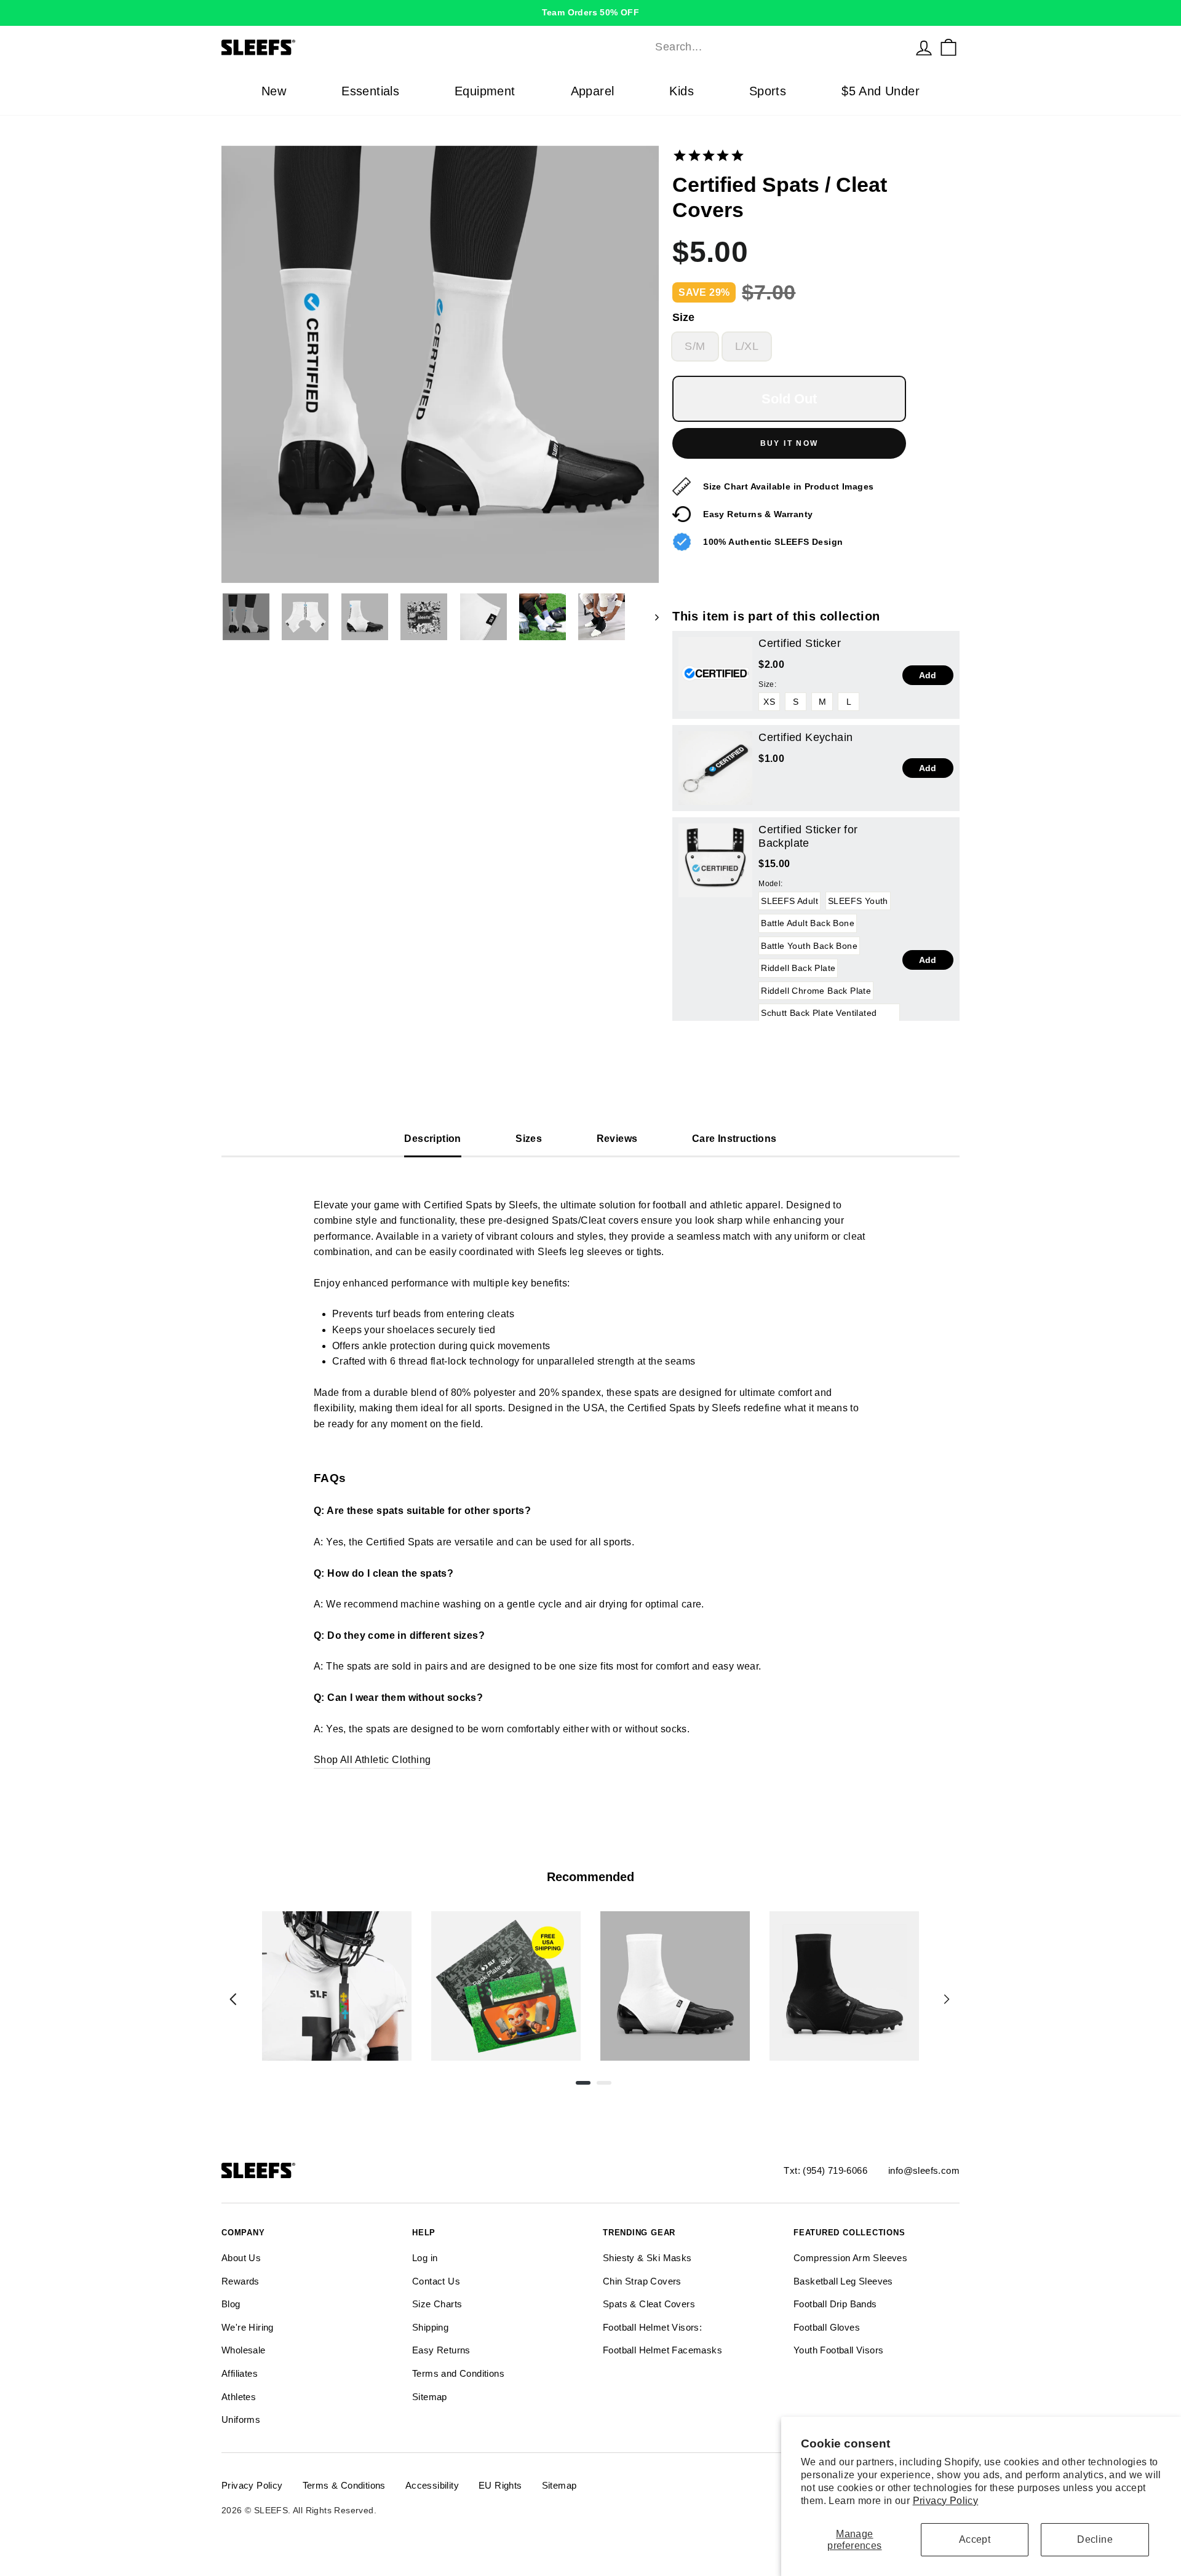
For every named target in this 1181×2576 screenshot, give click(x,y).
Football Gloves (827, 2327)
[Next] (947, 1999)
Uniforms (241, 2419)
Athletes (239, 2397)
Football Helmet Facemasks (662, 2350)
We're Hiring (248, 2327)
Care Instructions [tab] (734, 1139)
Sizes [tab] (529, 1139)
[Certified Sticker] (715, 674)
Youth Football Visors (838, 2350)
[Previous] (233, 1999)
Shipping (430, 2327)
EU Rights (500, 2485)
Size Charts (437, 2304)
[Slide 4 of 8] (844, 1986)
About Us (241, 2258)
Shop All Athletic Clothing (372, 1760)
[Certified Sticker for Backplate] (715, 860)
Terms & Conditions (344, 2485)
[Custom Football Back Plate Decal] (506, 1986)
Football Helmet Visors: (652, 2327)
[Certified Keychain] (715, 768)
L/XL (747, 346)
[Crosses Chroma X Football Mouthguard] (337, 1986)
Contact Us (436, 2281)
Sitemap (430, 2397)
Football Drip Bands (835, 2304)
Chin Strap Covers (642, 2281)
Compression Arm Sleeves (850, 2258)
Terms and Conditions (458, 2373)
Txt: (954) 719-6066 (825, 2170)
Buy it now (789, 443)
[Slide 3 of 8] (675, 1986)
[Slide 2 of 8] (506, 1986)
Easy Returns (441, 2350)
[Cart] (948, 47)
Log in (425, 2258)
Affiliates (240, 2373)
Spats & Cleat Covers (649, 2304)
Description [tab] (432, 1139)
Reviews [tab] (617, 1139)
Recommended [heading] (590, 1877)
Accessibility (432, 2485)
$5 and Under (881, 91)
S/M (695, 346)
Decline (1095, 2539)
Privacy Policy (946, 2501)
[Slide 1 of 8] (337, 1986)
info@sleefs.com (924, 2170)
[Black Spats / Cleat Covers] (844, 1986)
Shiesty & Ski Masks (647, 2258)
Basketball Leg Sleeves (843, 2281)
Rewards (241, 2281)
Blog (231, 2304)
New (274, 91)
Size (683, 317)
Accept (975, 2539)
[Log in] (924, 47)
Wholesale (244, 2350)
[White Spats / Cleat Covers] (675, 1986)
